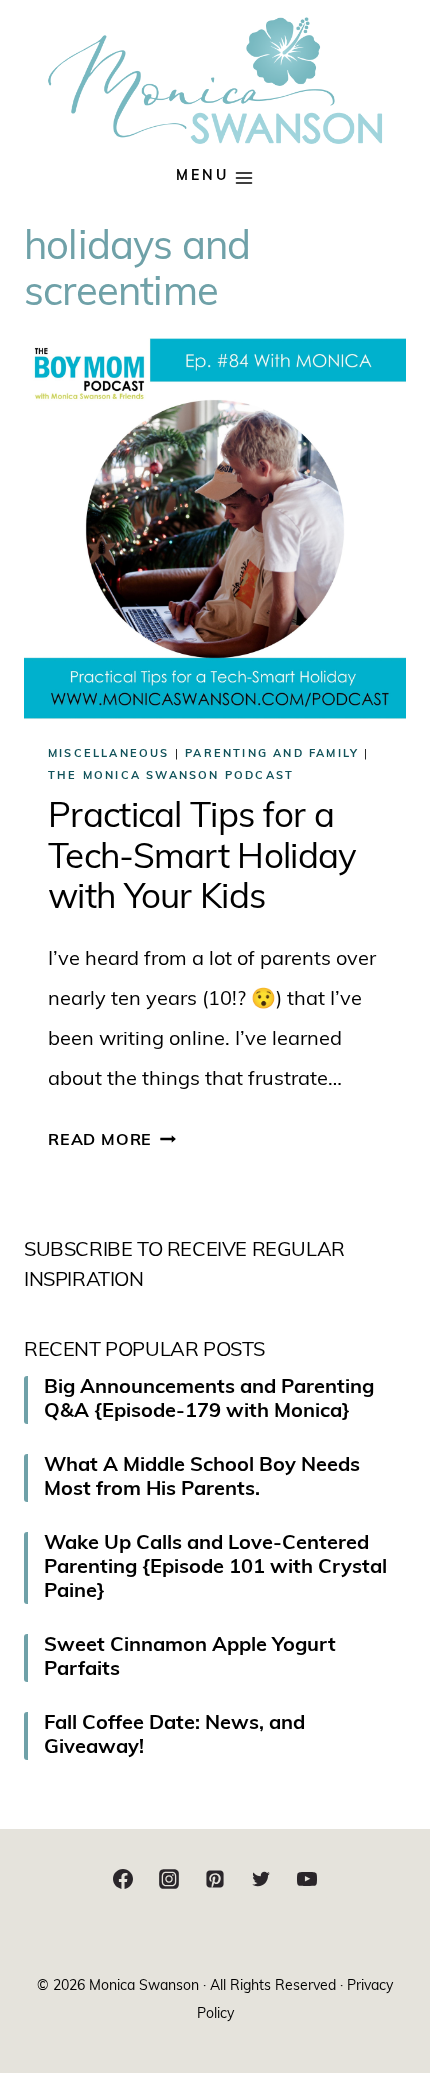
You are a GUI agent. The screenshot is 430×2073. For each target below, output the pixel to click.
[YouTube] (307, 1879)
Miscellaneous (109, 754)
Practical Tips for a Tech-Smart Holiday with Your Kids (202, 859)
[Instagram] (169, 1879)
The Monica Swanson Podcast (171, 776)
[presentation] (215, 529)
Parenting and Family (272, 754)
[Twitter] (261, 1879)
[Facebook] (123, 1879)
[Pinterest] (215, 1879)
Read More (112, 1141)
